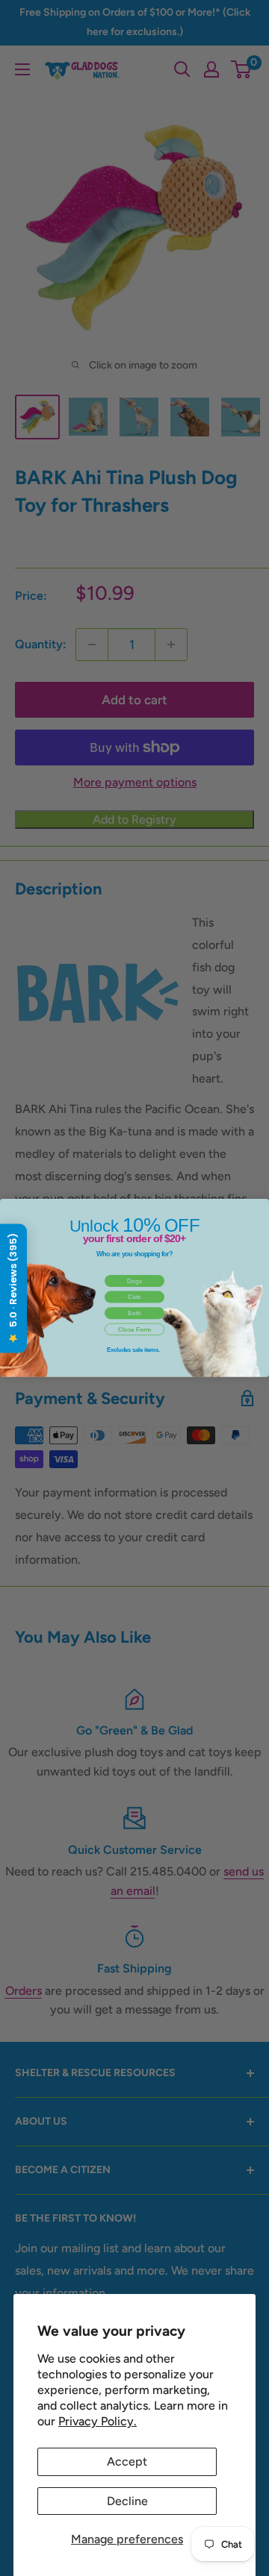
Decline (127, 2501)
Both (134, 1313)
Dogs (134, 1281)
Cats (134, 1297)
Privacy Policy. (98, 2421)
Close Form (134, 1329)
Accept (127, 2461)
